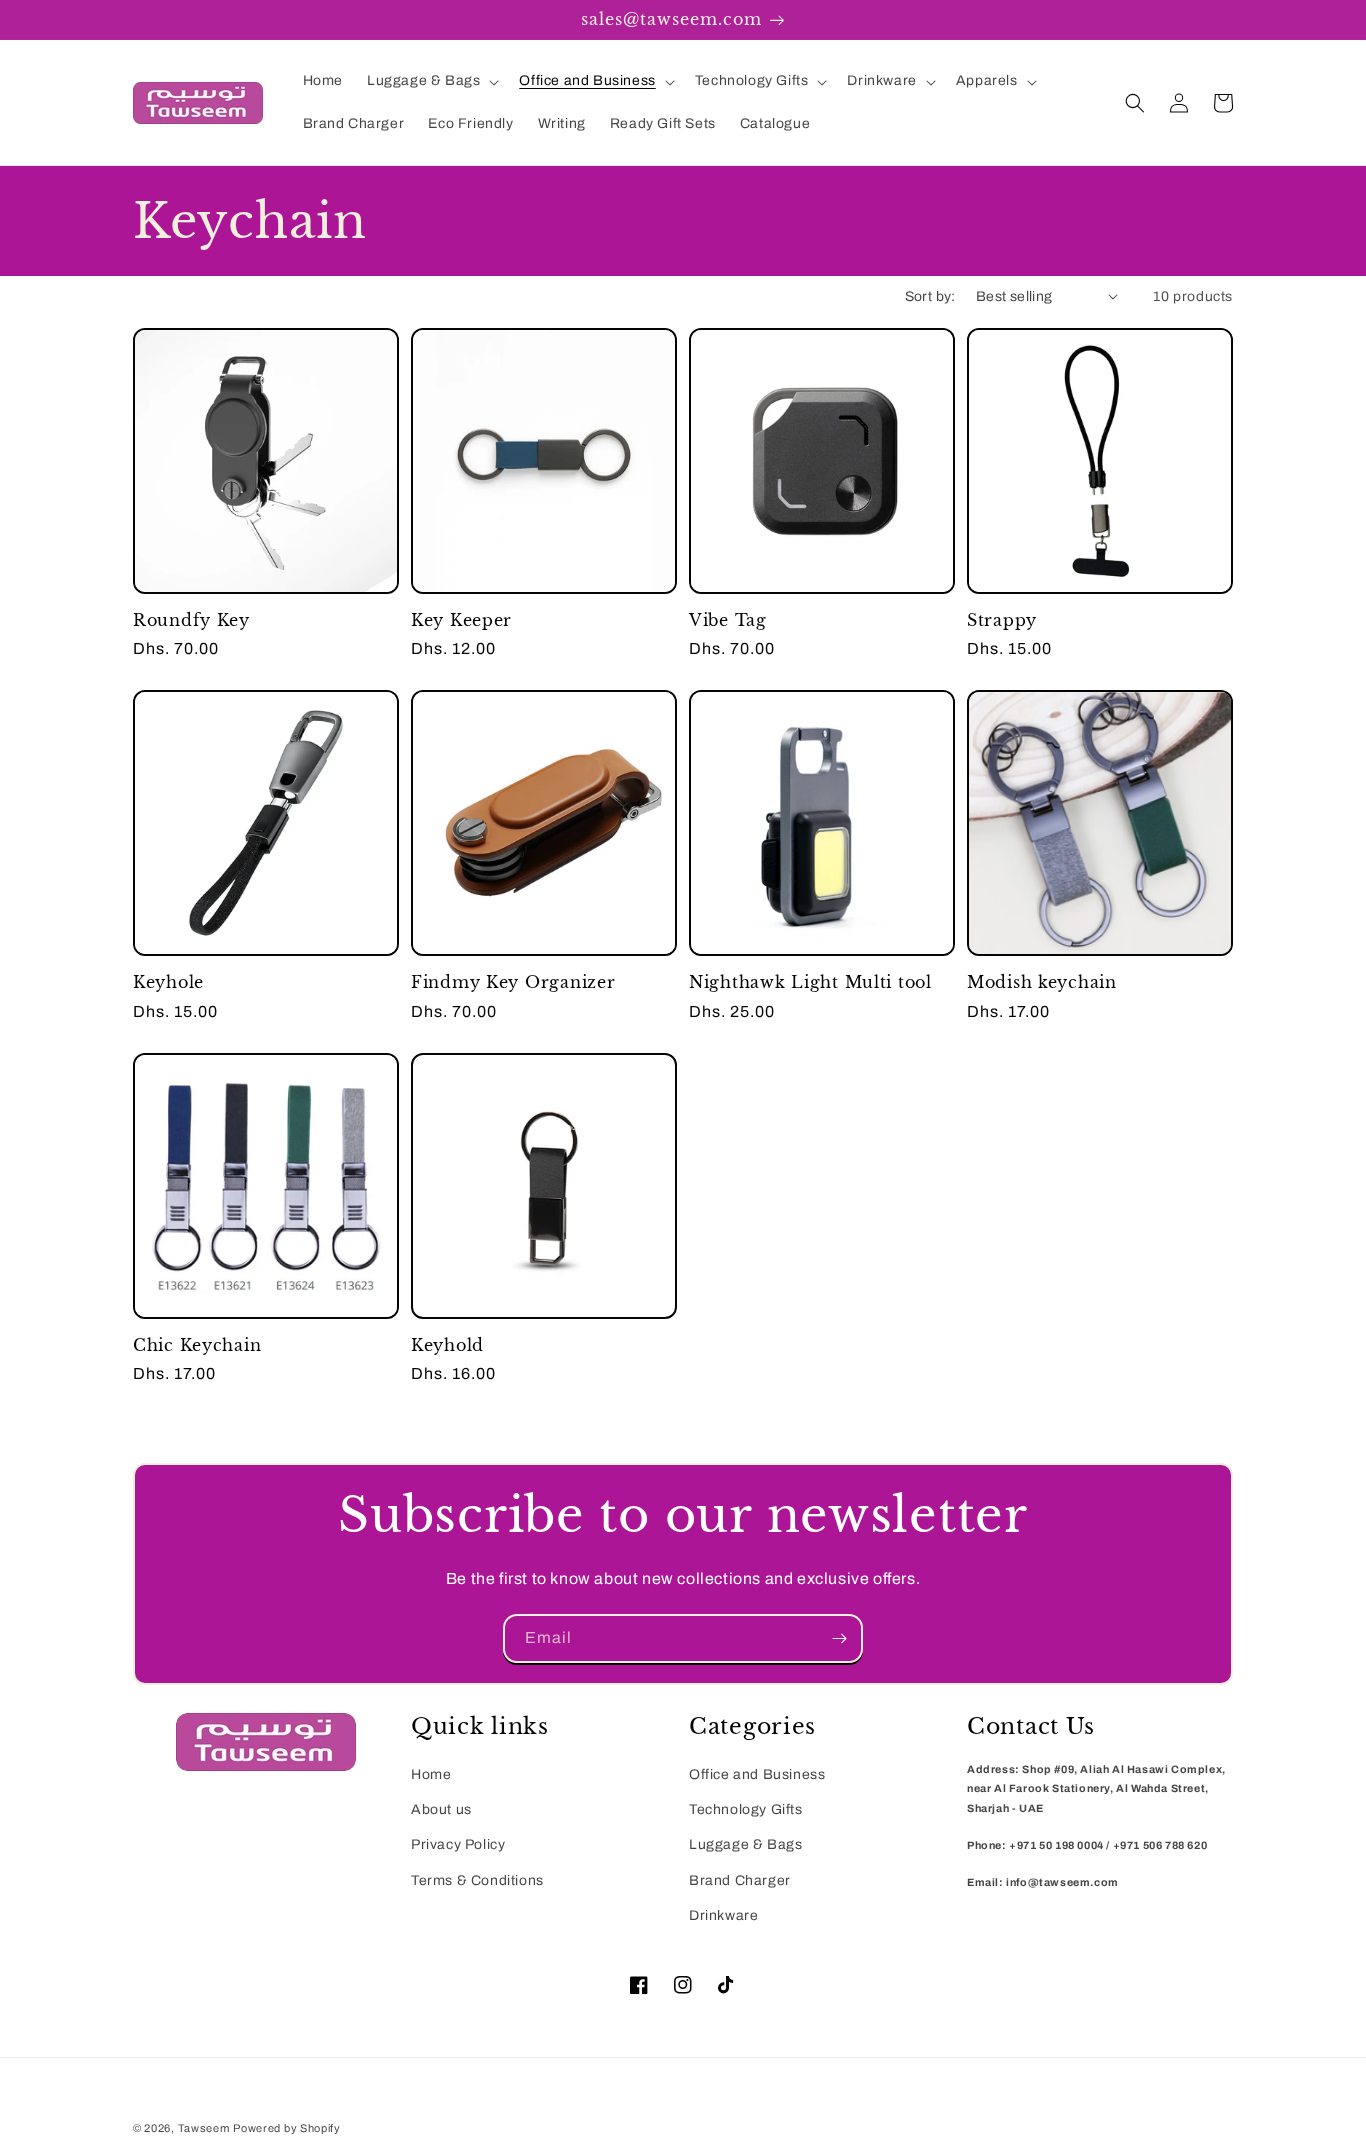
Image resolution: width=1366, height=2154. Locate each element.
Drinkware (723, 1915)
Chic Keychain (197, 1345)
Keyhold (447, 1345)
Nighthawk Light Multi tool (810, 982)
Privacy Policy (458, 1844)
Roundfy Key (191, 620)
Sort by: (930, 296)
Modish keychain (1042, 982)
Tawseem (204, 2128)
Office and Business (757, 1774)
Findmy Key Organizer (513, 982)
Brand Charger (740, 1880)
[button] (431, 81)
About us (441, 1809)
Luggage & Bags (745, 1844)
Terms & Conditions (477, 1880)
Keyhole (168, 982)
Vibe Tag (728, 620)
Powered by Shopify (287, 2128)
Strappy (1002, 620)
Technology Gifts (746, 1809)
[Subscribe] (839, 1638)
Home (431, 1774)
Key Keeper (461, 620)
